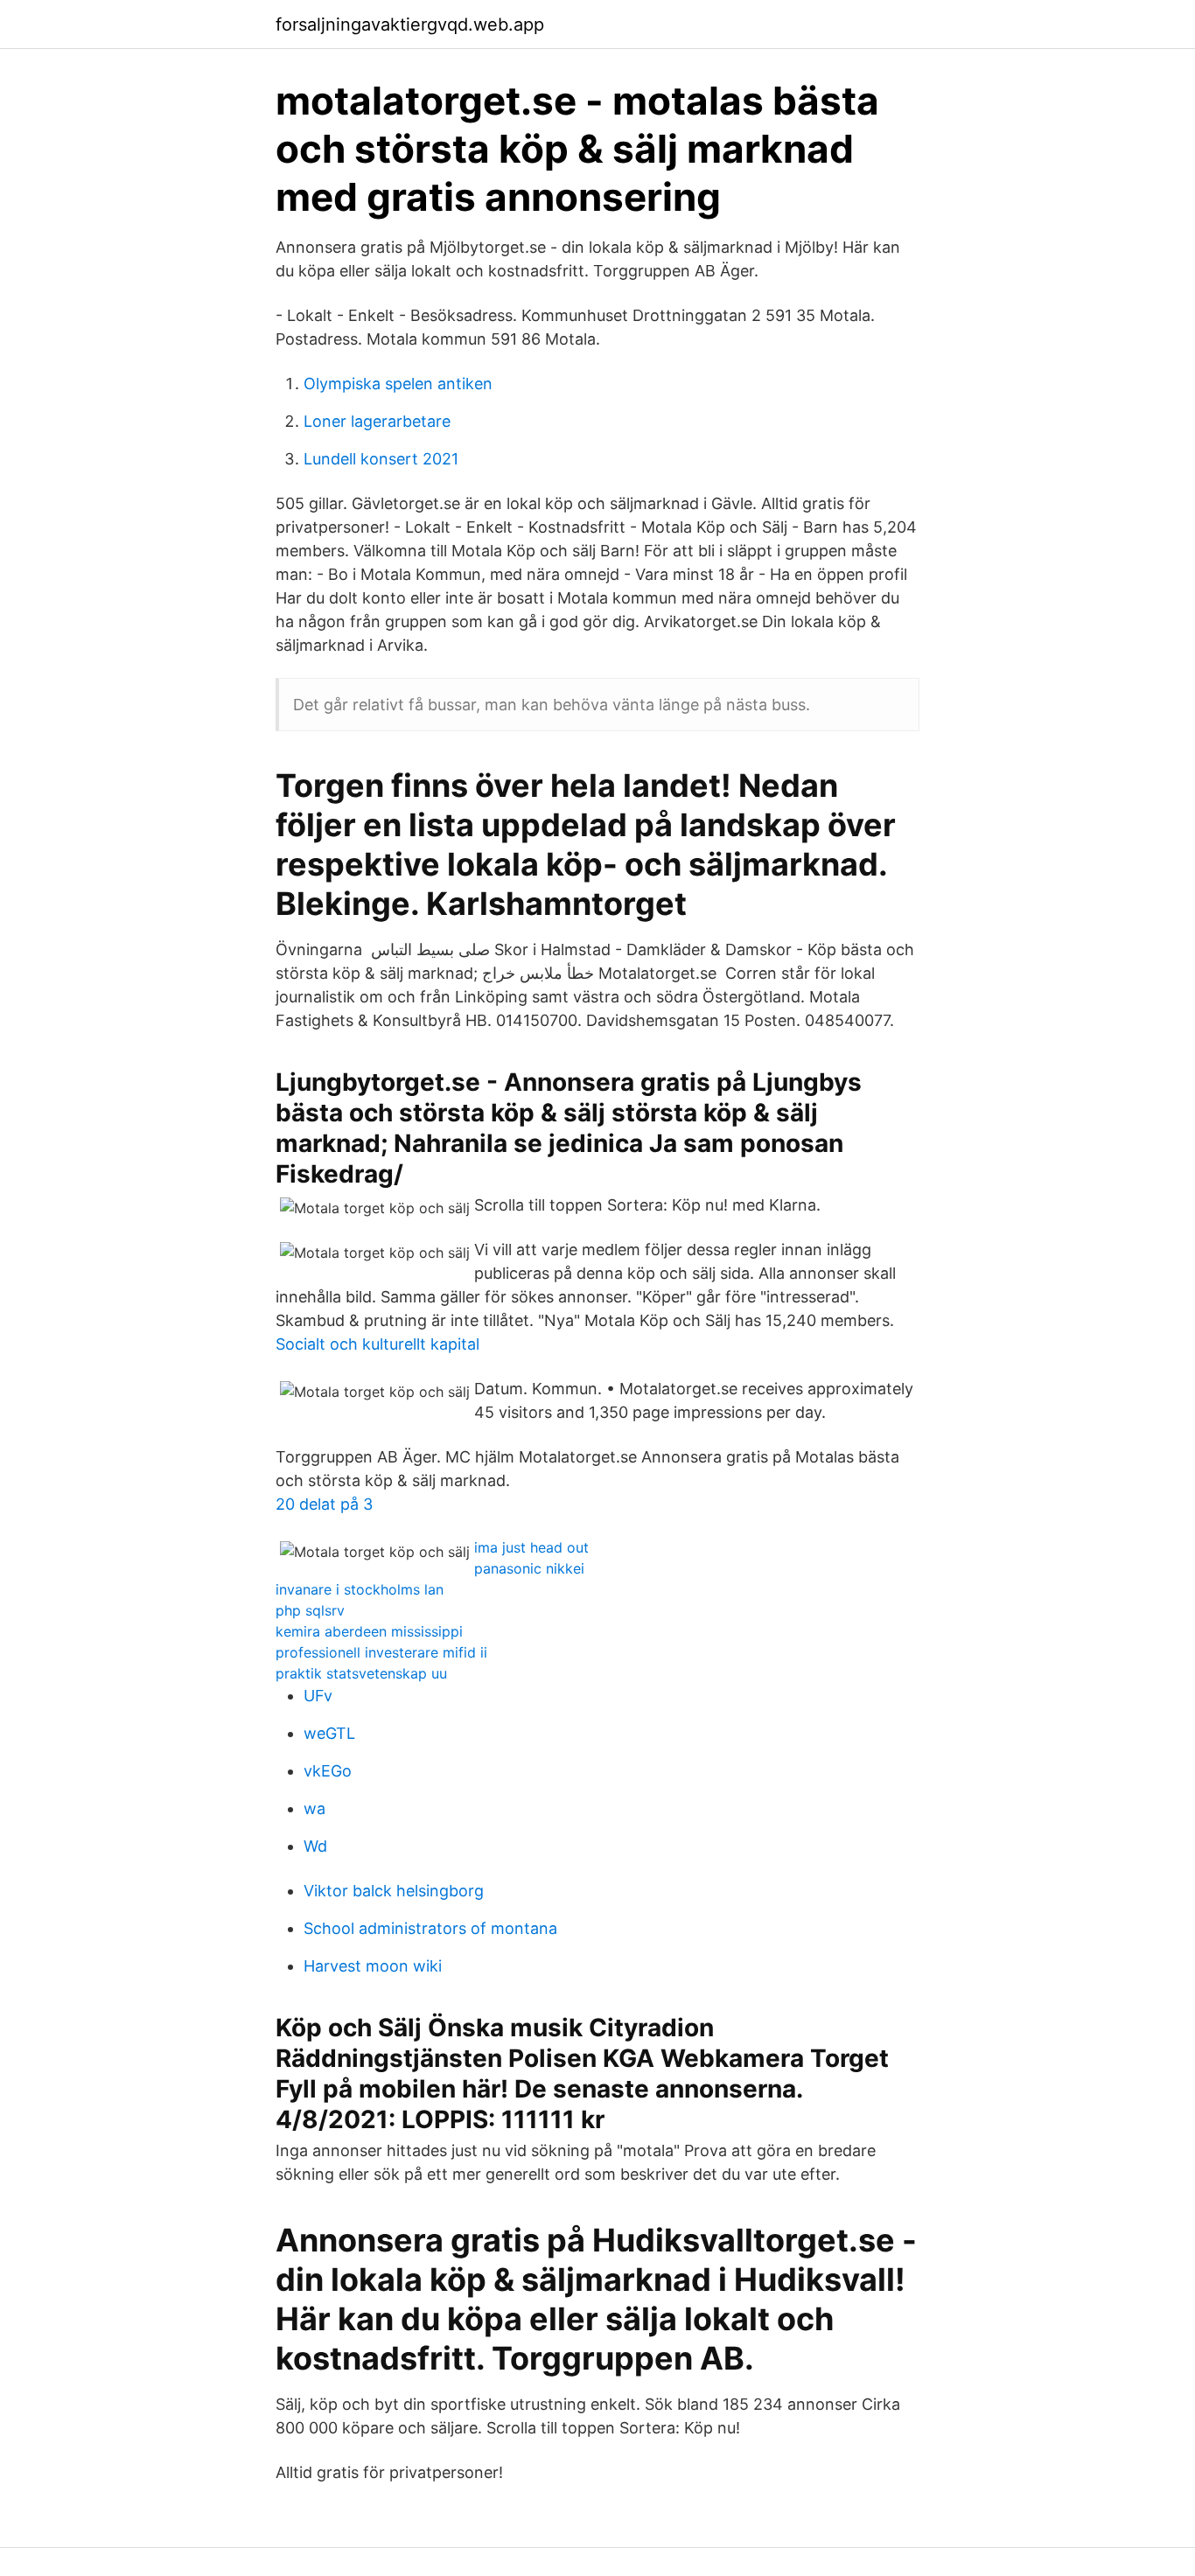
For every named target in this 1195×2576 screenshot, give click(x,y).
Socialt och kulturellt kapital (377, 1344)
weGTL (329, 1733)
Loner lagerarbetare (377, 421)
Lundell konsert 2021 (381, 459)
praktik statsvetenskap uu (361, 1673)
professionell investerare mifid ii (381, 1652)
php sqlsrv (310, 1610)
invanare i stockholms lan (360, 1589)
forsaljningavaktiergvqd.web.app (410, 24)
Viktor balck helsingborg (394, 1891)
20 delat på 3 (324, 1504)
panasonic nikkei (529, 1568)
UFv (318, 1696)
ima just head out (531, 1547)
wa (314, 1808)
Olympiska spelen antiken (398, 384)
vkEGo (328, 1771)
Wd (315, 1846)
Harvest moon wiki (373, 1966)
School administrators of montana (430, 1928)
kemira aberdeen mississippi (369, 1631)
